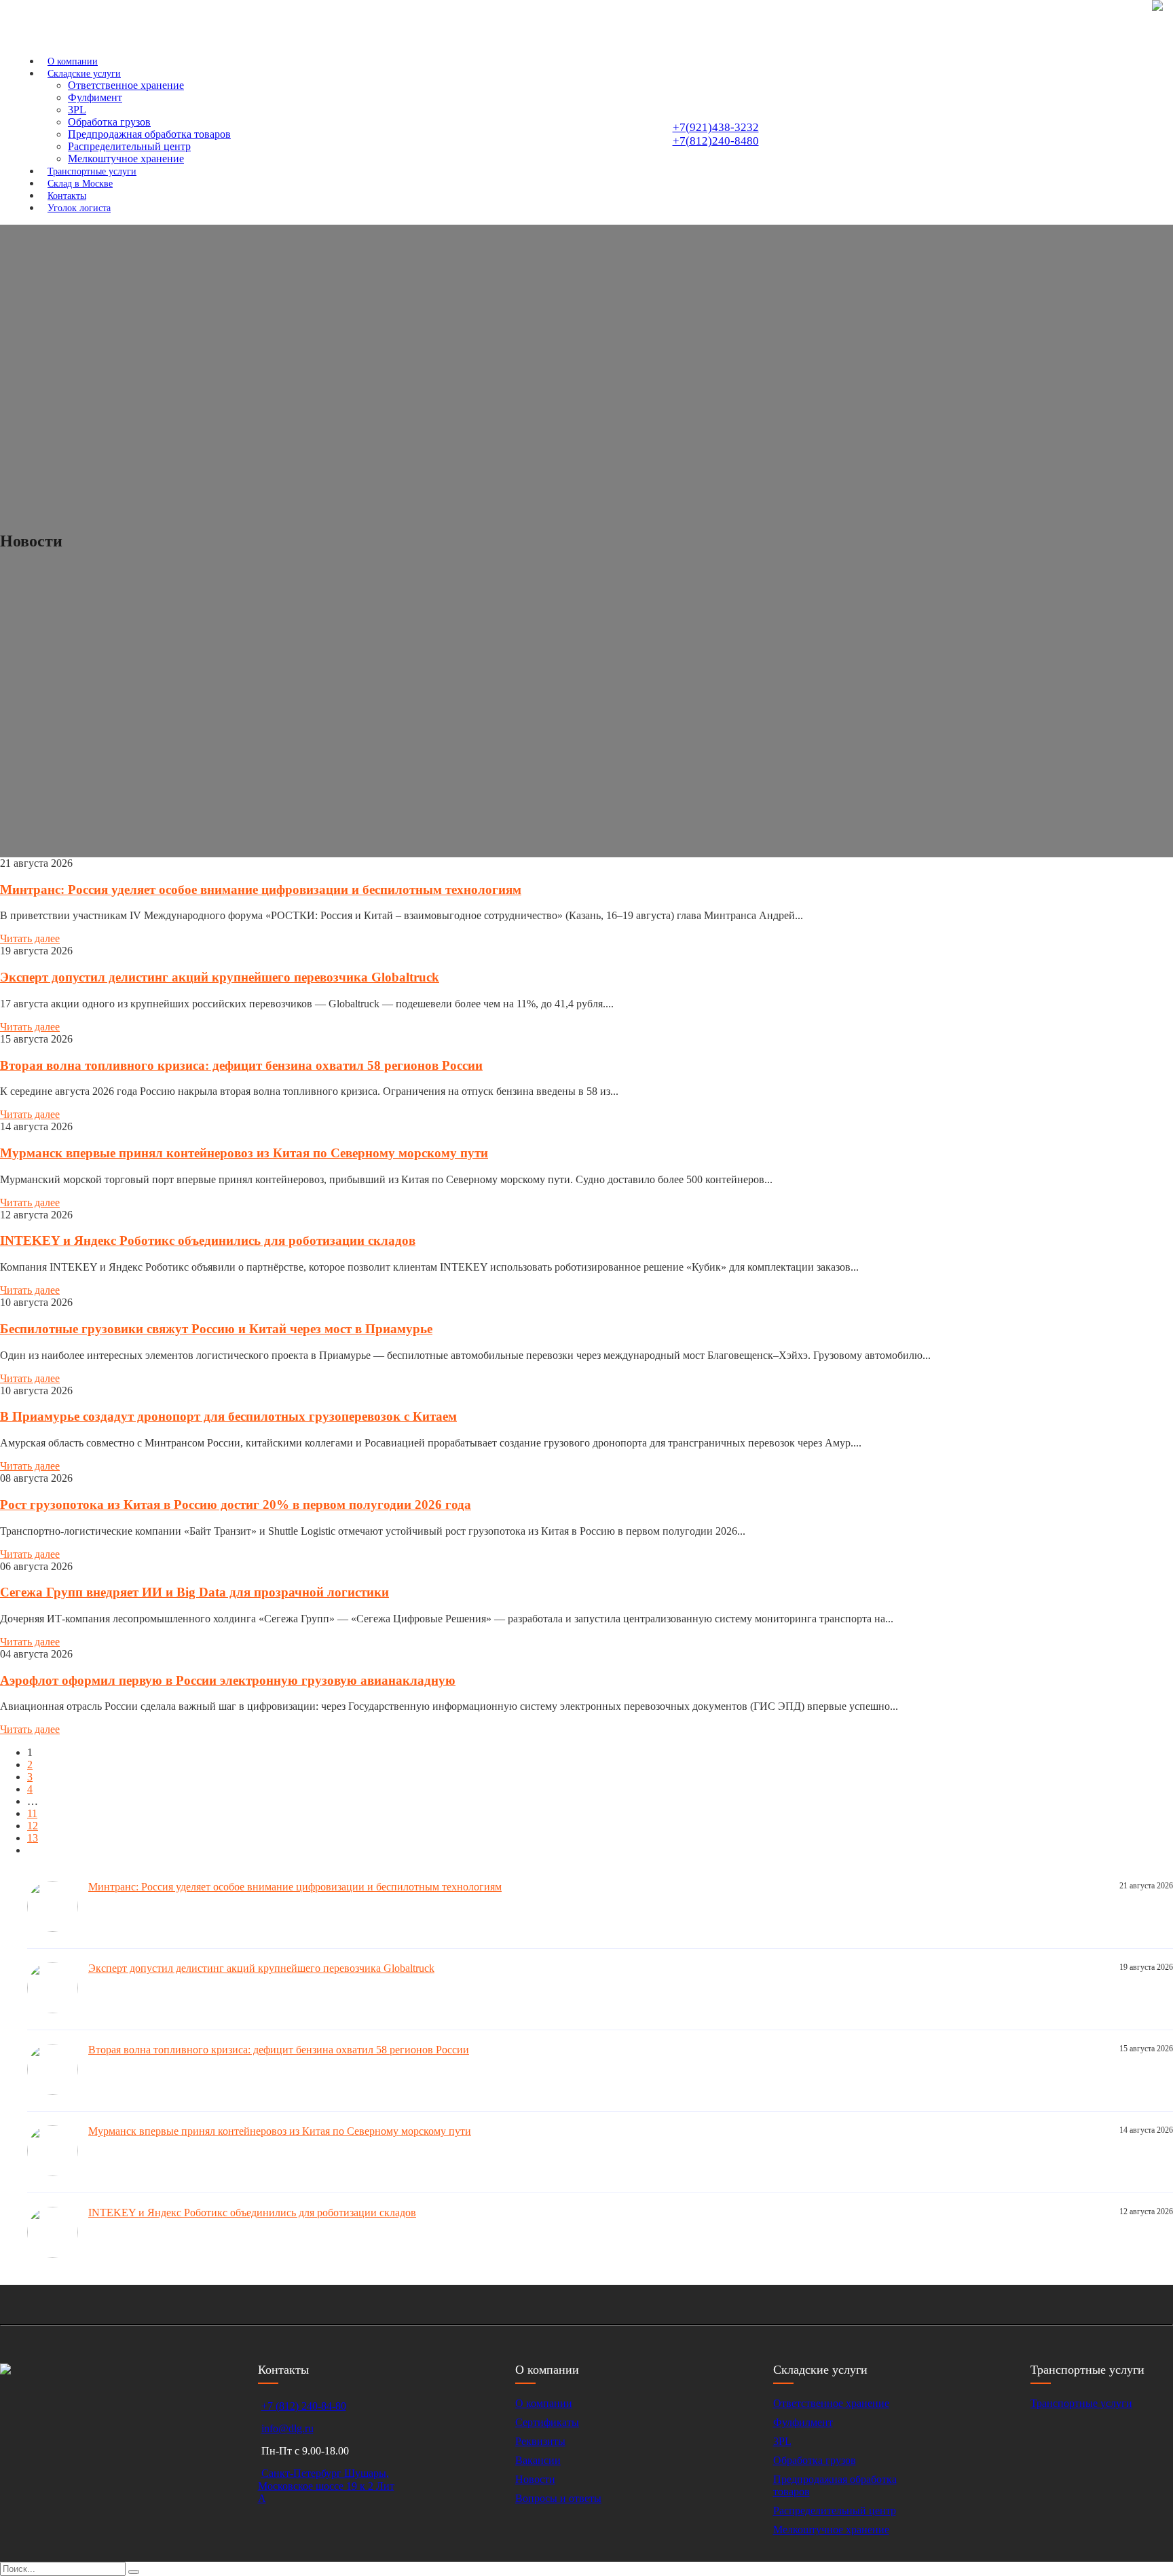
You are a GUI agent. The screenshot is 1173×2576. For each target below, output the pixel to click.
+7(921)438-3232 (716, 127)
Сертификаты (547, 2422)
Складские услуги (84, 74)
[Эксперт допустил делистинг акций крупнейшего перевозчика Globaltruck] (58, 2010)
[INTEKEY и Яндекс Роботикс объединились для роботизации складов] (58, 2254)
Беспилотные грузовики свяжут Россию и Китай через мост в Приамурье (216, 1329)
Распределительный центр (129, 146)
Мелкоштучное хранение (831, 2530)
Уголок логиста (79, 208)
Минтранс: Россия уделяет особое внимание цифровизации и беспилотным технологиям (261, 890)
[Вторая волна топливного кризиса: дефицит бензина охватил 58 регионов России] (58, 2091)
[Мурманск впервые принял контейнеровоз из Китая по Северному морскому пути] (58, 2172)
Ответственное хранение (126, 85)
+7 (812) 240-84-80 (304, 2406)
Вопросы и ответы (558, 2498)
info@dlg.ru (287, 2428)
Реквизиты (540, 2441)
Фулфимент (95, 97)
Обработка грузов (109, 122)
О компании (544, 2403)
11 (32, 1813)
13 (33, 1838)
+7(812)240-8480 (716, 141)
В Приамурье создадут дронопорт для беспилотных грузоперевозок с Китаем (228, 1416)
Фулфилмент (803, 2422)
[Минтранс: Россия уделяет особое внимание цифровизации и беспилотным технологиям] (58, 1928)
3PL (77, 110)
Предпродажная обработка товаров (149, 134)
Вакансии (538, 2460)
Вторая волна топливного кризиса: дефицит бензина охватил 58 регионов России (241, 1065)
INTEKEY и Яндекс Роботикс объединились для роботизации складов (208, 1240)
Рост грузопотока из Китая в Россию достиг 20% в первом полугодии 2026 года (236, 1505)
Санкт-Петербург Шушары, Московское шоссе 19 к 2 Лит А (326, 2486)
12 (33, 1826)
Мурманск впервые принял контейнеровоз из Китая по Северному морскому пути (244, 1153)
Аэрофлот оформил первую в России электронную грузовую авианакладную (228, 1680)
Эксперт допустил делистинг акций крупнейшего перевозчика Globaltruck (220, 977)
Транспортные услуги (1081, 2403)
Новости (535, 2479)
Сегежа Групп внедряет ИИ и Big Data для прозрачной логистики (194, 1592)
